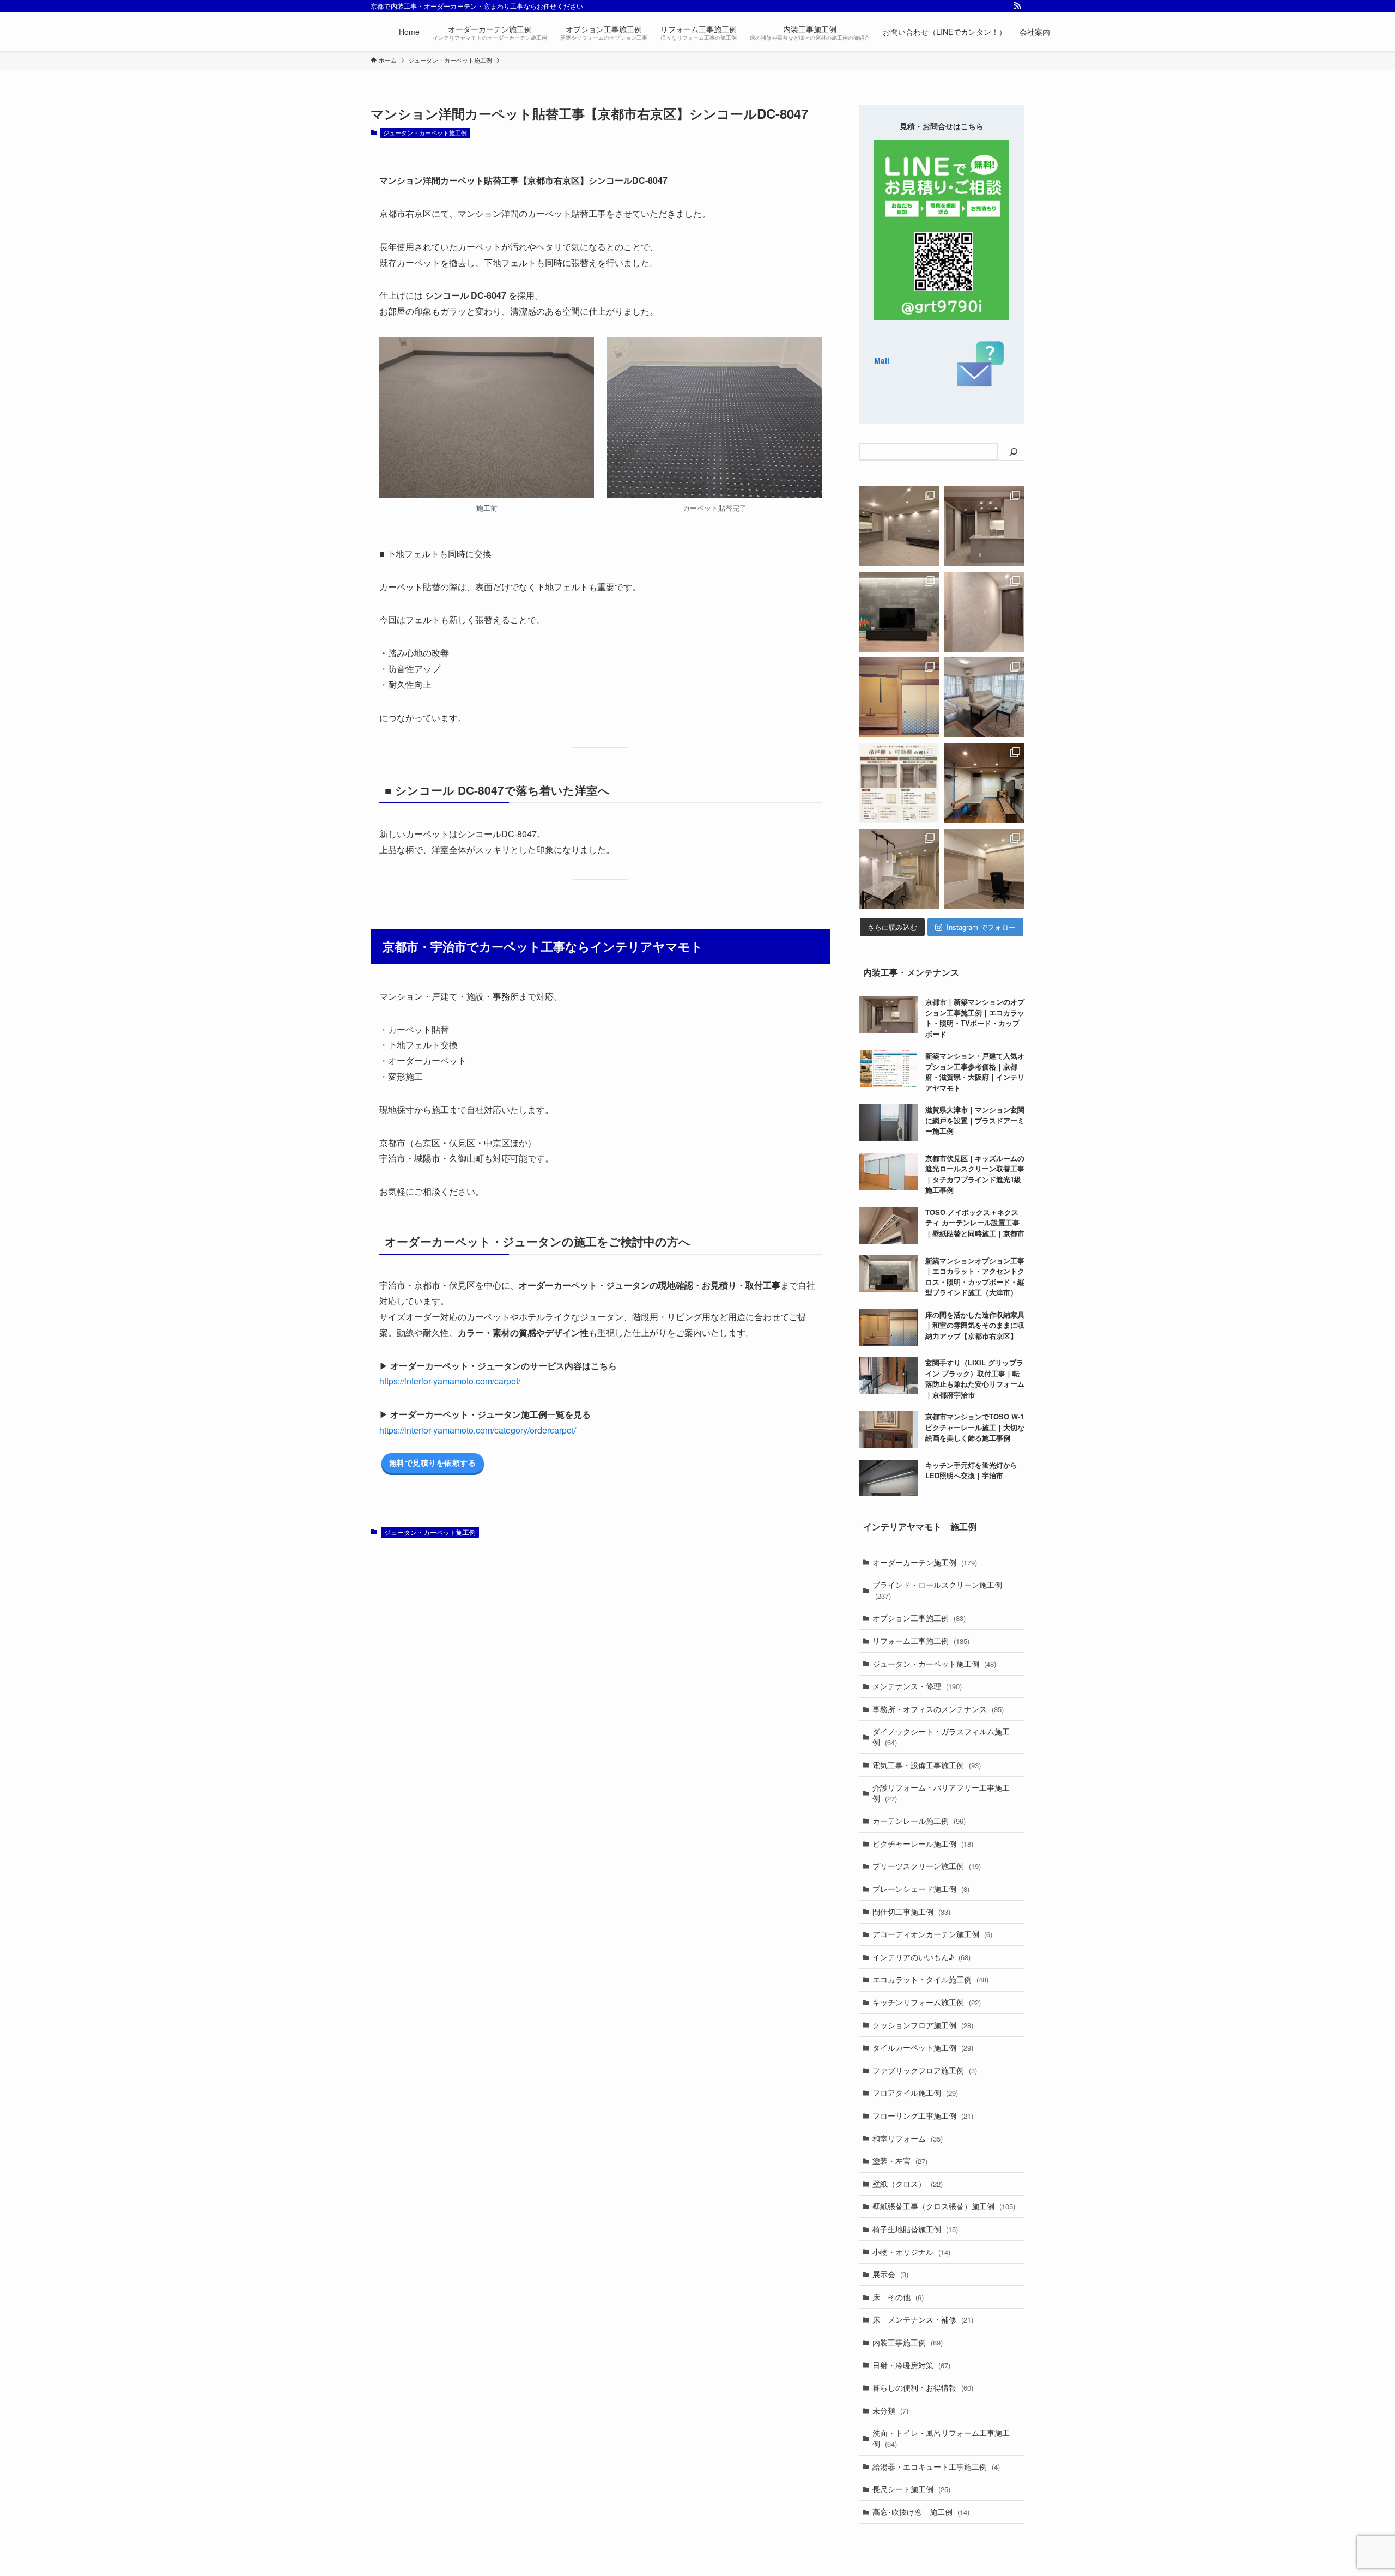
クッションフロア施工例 (923, 2025)
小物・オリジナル (911, 2252)
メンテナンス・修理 (917, 1686)
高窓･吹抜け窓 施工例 (921, 2512)
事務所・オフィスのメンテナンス (938, 1709)
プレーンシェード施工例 (921, 1889)
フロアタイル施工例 (915, 2093)
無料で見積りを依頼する (433, 1462)
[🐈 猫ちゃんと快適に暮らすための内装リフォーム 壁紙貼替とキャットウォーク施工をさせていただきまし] (984, 783)
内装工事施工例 (908, 2342)
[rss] (1017, 6)
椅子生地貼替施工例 (915, 2229)
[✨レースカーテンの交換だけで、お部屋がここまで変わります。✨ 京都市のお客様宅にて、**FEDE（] (984, 697)
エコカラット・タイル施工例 (930, 1979)
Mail (882, 360)
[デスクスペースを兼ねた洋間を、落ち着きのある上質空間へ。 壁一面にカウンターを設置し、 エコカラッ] (984, 869)
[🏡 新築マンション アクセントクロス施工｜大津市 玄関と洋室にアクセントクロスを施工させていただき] (984, 612)
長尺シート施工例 (911, 2489)
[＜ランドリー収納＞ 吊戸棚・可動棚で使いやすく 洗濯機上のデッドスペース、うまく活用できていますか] (899, 783)
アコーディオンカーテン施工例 (932, 1934)
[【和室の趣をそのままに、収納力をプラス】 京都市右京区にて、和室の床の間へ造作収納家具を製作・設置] (899, 697)
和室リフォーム (908, 2138)
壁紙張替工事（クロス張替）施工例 (944, 2206)
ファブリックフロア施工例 (925, 2070)
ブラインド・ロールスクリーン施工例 (937, 1590)
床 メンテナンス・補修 (923, 2319)
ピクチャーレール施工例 (923, 1843)
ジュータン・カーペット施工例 (425, 132)
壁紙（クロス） (908, 2184)
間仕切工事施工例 (911, 1912)
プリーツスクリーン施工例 (927, 1866)
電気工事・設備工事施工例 (927, 1765)
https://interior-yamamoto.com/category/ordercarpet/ (478, 1430)
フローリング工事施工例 (923, 2115)
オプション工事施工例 (919, 1618)
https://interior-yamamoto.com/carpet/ (450, 1381)
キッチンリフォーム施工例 (927, 2002)
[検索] (1014, 452)
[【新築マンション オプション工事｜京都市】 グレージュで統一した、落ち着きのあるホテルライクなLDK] (899, 869)
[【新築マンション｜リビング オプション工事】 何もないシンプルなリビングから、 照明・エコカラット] (899, 526)
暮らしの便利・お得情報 (923, 2387)
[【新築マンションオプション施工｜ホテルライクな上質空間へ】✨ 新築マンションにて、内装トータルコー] (899, 612)
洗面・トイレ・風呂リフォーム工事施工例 (941, 2438)
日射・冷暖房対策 (911, 2365)
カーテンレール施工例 (919, 1821)
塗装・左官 (900, 2161)
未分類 (890, 2410)
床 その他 (898, 2297)
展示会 (890, 2274)
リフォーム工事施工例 (921, 1641)
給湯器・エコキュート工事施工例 (936, 2466)
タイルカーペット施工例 (923, 2047)
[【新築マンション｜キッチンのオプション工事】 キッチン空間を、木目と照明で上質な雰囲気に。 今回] (984, 526)
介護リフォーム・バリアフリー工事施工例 (941, 1793)
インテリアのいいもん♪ (921, 1957)
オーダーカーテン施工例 (925, 1562)
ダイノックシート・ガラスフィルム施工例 (941, 1737)
